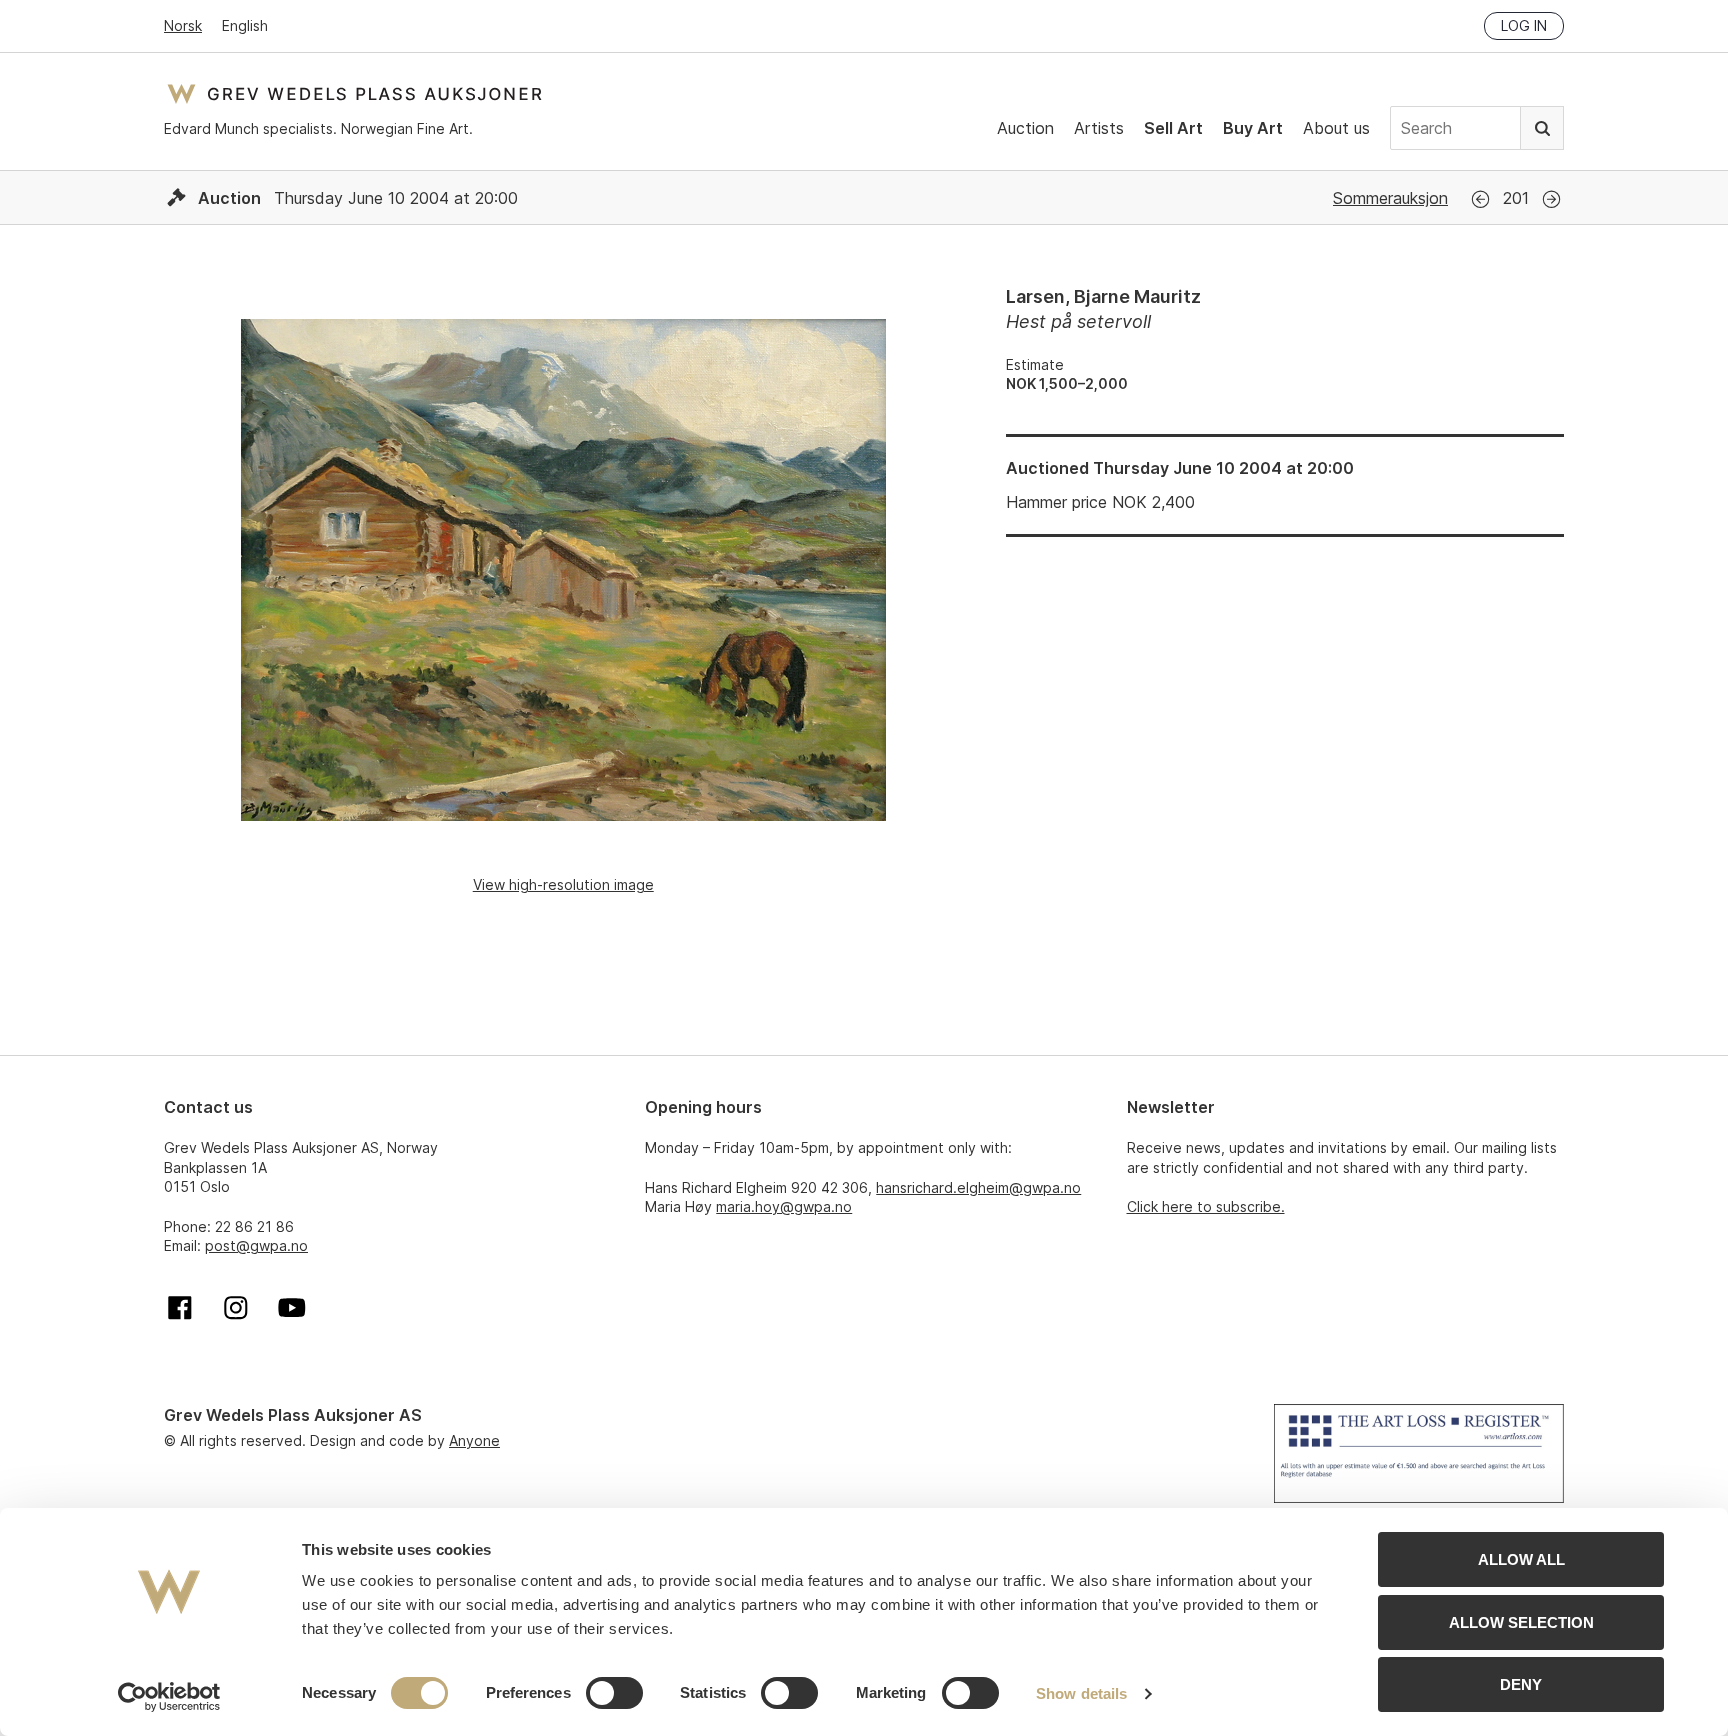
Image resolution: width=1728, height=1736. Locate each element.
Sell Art (1173, 128)
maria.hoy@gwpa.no (784, 1206)
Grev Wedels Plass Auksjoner (354, 93)
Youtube (292, 1308)
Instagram (236, 1308)
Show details (1081, 1693)
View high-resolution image (563, 884)
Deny (1521, 1684)
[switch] (614, 1693)
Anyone (474, 1440)
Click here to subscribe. (1206, 1206)
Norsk (183, 25)
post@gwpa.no (256, 1245)
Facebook (180, 1308)
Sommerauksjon (1390, 198)
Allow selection (1521, 1622)
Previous (1480, 199)
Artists (1099, 128)
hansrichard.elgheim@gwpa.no (978, 1187)
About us (1336, 128)
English (245, 25)
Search (1542, 128)
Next (1551, 199)
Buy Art (1253, 128)
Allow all (1521, 1559)
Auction (1025, 128)
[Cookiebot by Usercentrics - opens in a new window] (169, 1697)
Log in (1524, 25)
